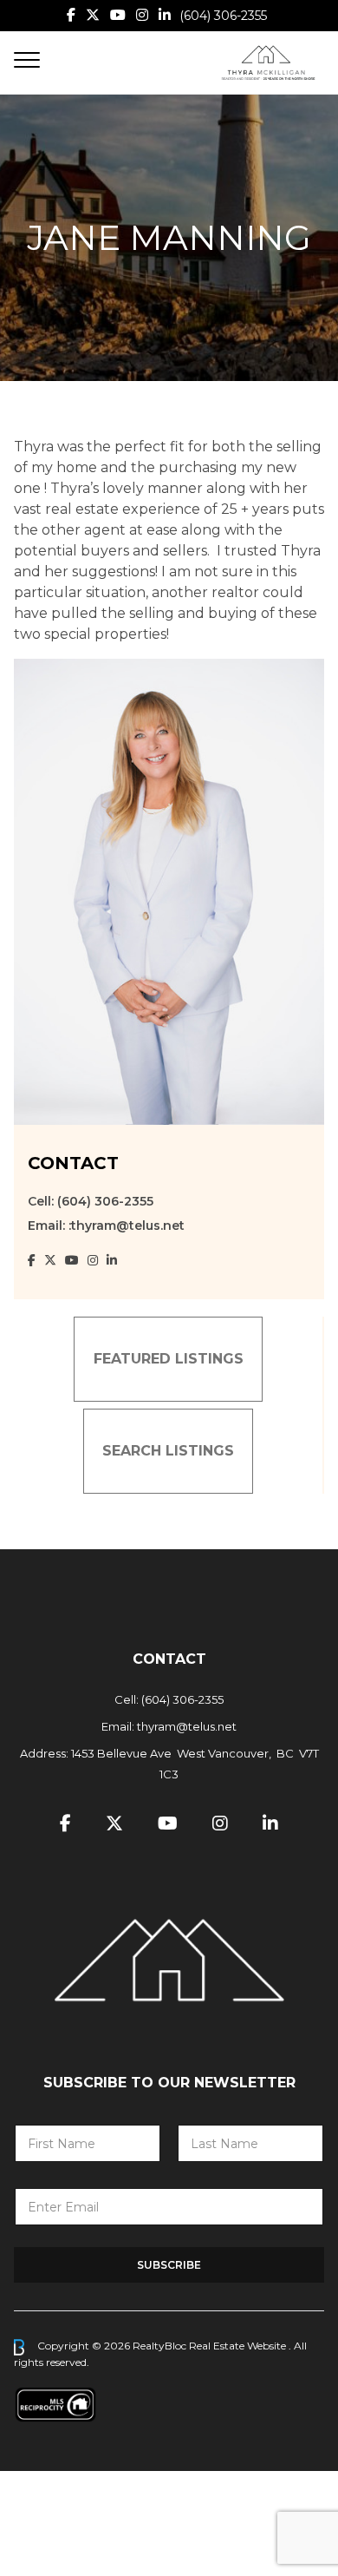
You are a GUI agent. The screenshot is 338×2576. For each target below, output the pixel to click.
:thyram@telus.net (127, 1226)
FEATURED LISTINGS (169, 1359)
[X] (93, 15)
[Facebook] (71, 15)
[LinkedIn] (165, 15)
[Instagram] (142, 15)
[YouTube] (118, 15)
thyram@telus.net (187, 1726)
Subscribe (169, 2265)
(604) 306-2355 (223, 16)
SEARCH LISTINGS (168, 1451)
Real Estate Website (239, 2346)
